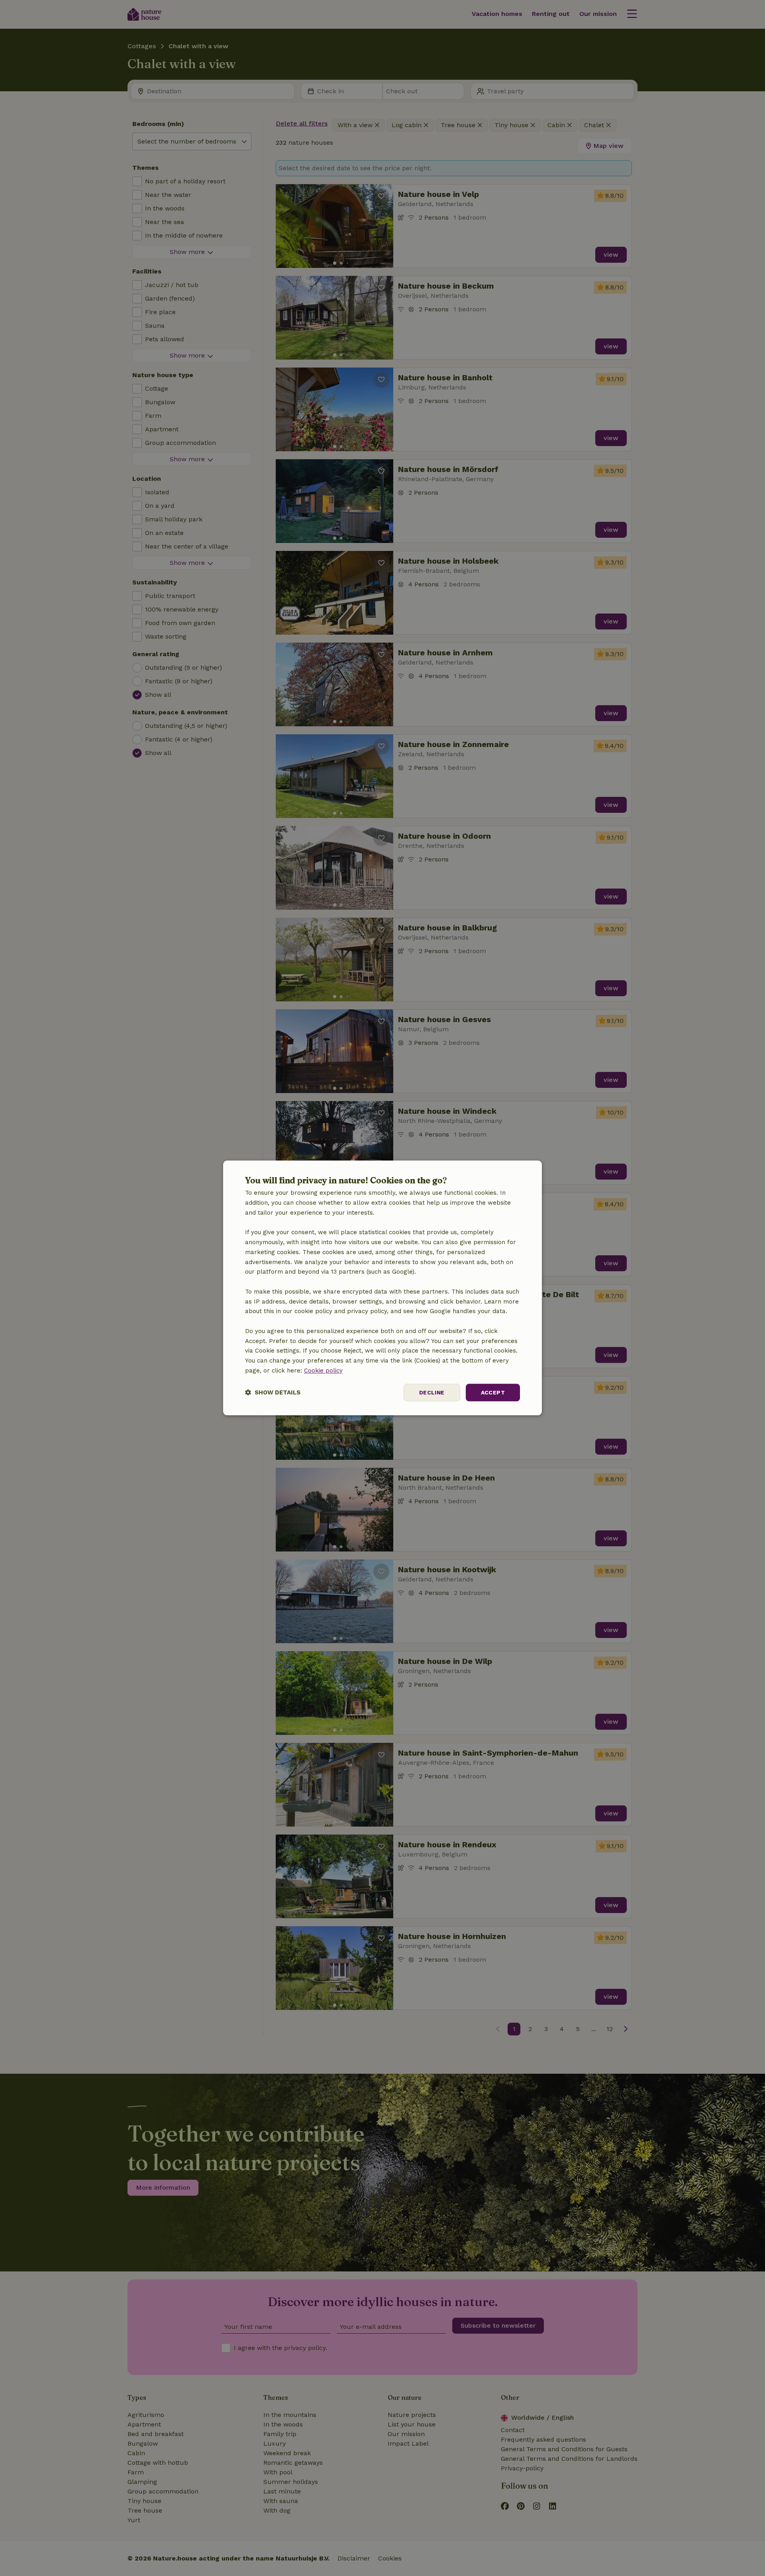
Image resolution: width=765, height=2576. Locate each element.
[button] (273, 1393)
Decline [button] (432, 1392)
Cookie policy (323, 1371)
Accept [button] (493, 1392)
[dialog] (382, 1288)
